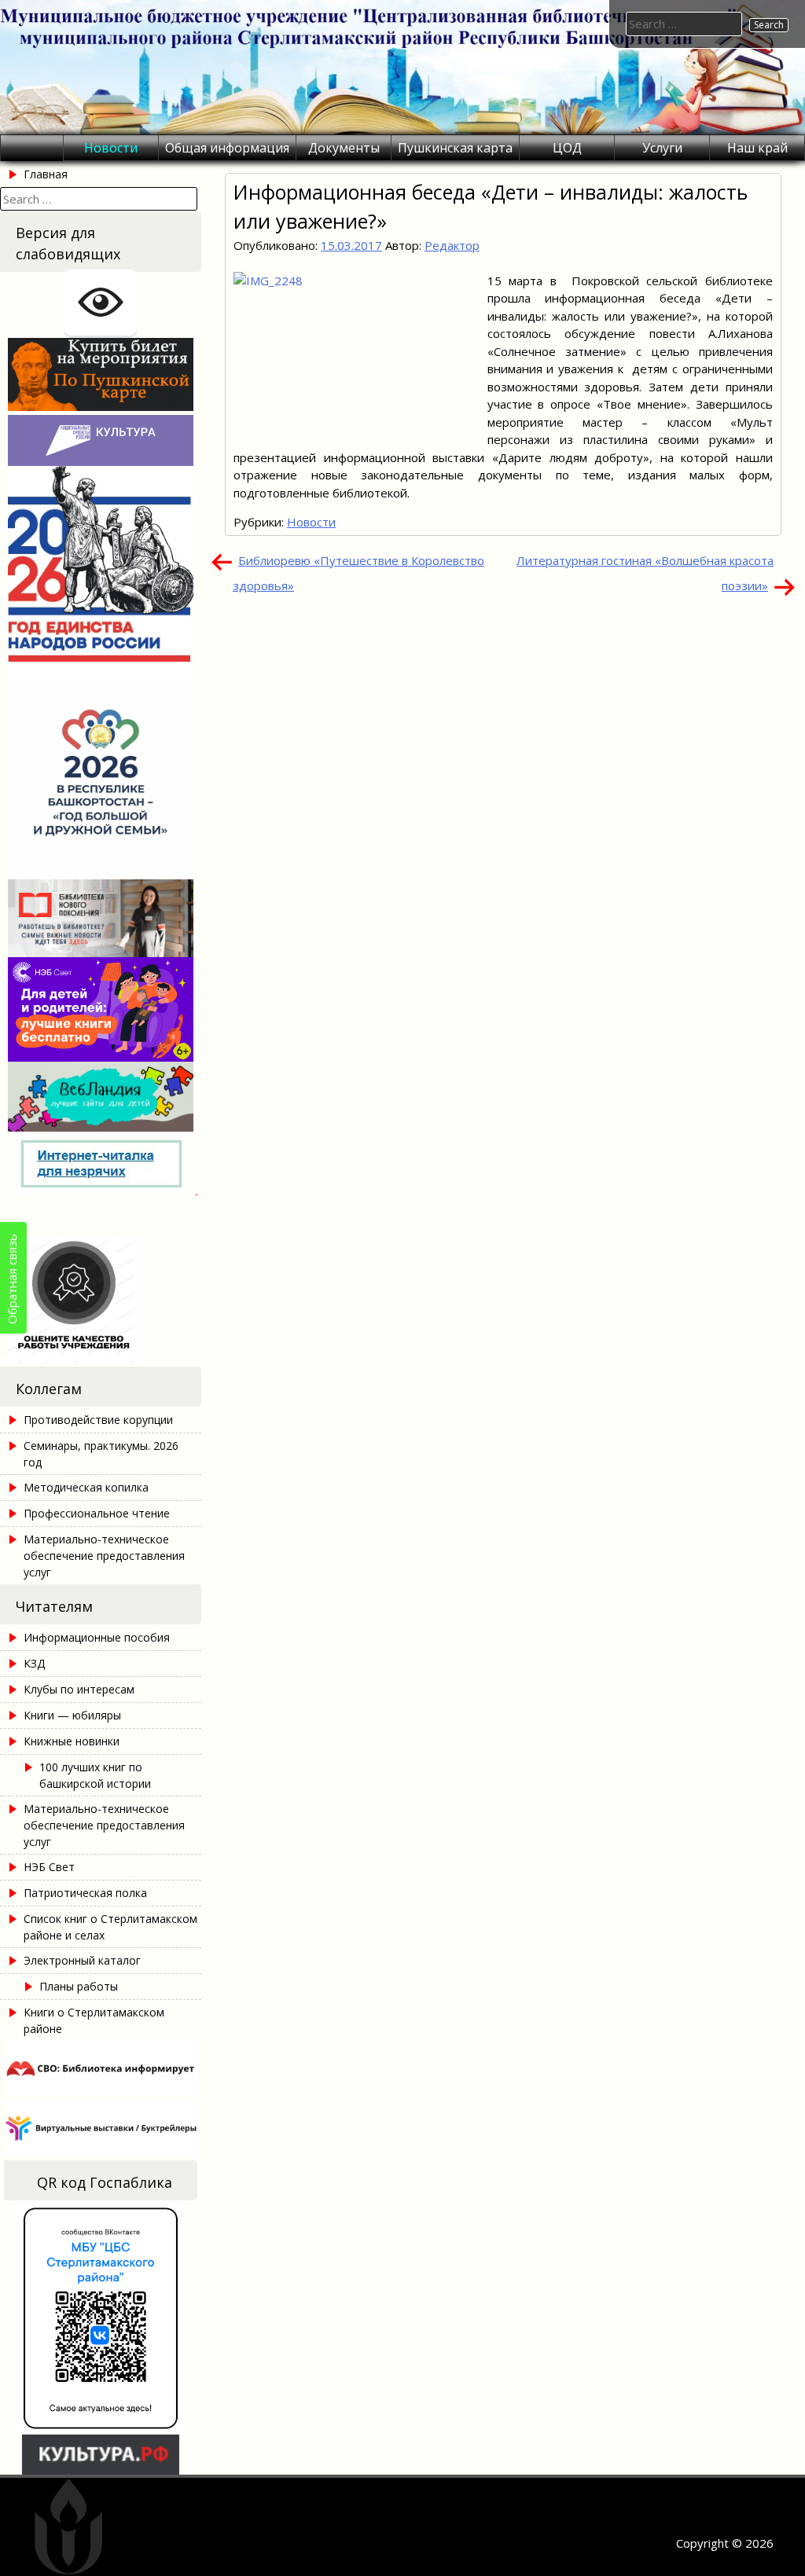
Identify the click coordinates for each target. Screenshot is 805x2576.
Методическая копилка (86, 1487)
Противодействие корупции (98, 1420)
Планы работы (79, 1986)
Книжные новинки (72, 1741)
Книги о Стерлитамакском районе (94, 2020)
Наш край (757, 148)
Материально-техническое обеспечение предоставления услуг (104, 1556)
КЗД (34, 1663)
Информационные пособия (97, 1637)
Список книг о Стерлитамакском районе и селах (110, 1927)
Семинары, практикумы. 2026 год (101, 1454)
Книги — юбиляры (72, 1715)
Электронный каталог (82, 1960)
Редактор (452, 245)
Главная (46, 174)
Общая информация (227, 148)
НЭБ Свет (49, 1867)
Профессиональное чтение (97, 1513)
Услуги (662, 148)
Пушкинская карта (455, 148)
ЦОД (567, 148)
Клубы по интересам (79, 1689)
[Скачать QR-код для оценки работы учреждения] (101, 1358)
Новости (111, 148)
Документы (344, 148)
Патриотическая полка (85, 1893)
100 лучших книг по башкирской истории (95, 1775)
